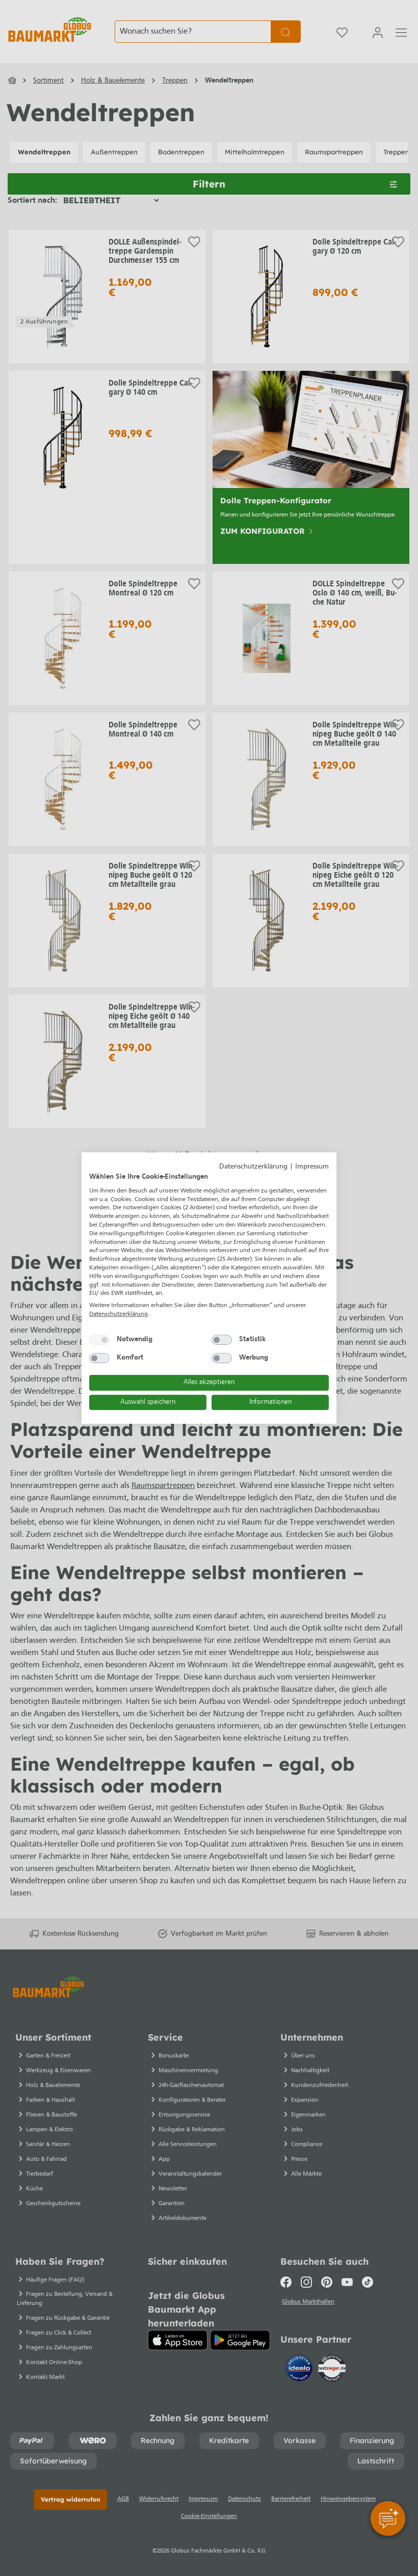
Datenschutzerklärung (253, 1167)
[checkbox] (99, 1340)
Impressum (312, 1167)
